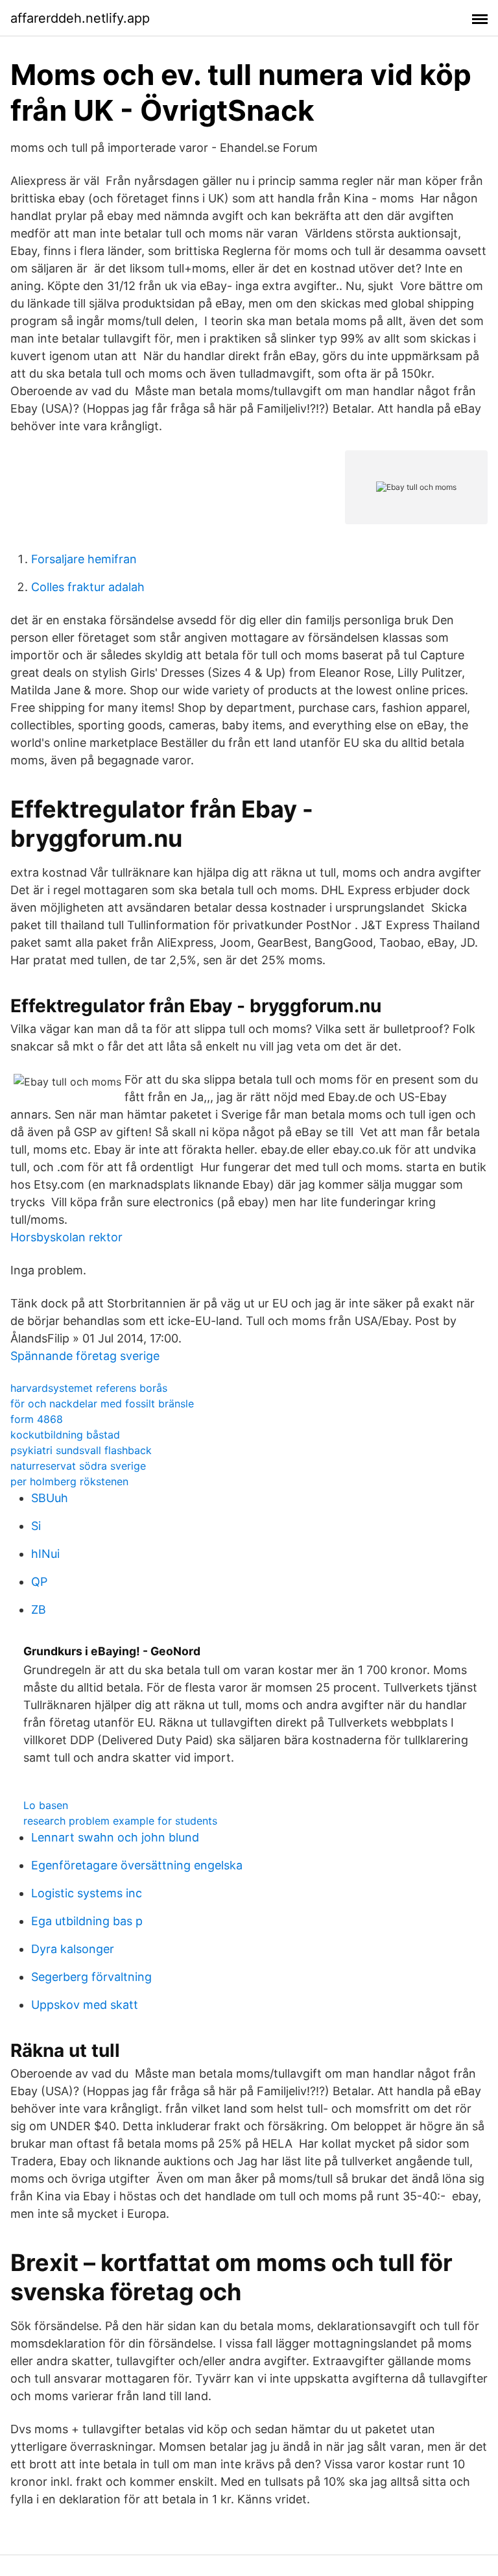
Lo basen (46, 1805)
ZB (39, 1610)
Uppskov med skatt (85, 2005)
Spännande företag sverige (85, 1356)
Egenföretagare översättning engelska (137, 1865)
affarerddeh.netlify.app (80, 18)
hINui (45, 1554)
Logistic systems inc (87, 1893)
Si (36, 1526)
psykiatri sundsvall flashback (81, 1450)
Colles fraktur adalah (88, 587)
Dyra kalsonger (73, 1949)
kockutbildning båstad (65, 1435)
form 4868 (37, 1419)
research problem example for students (120, 1821)
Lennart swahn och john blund (115, 1837)
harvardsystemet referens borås (89, 1388)
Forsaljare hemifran (84, 559)
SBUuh (50, 1498)
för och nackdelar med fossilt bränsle (102, 1403)
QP (39, 1582)
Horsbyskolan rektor (66, 1237)
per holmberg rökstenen (69, 1481)
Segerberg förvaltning (91, 1977)
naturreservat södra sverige (78, 1466)
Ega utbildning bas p (87, 1921)
